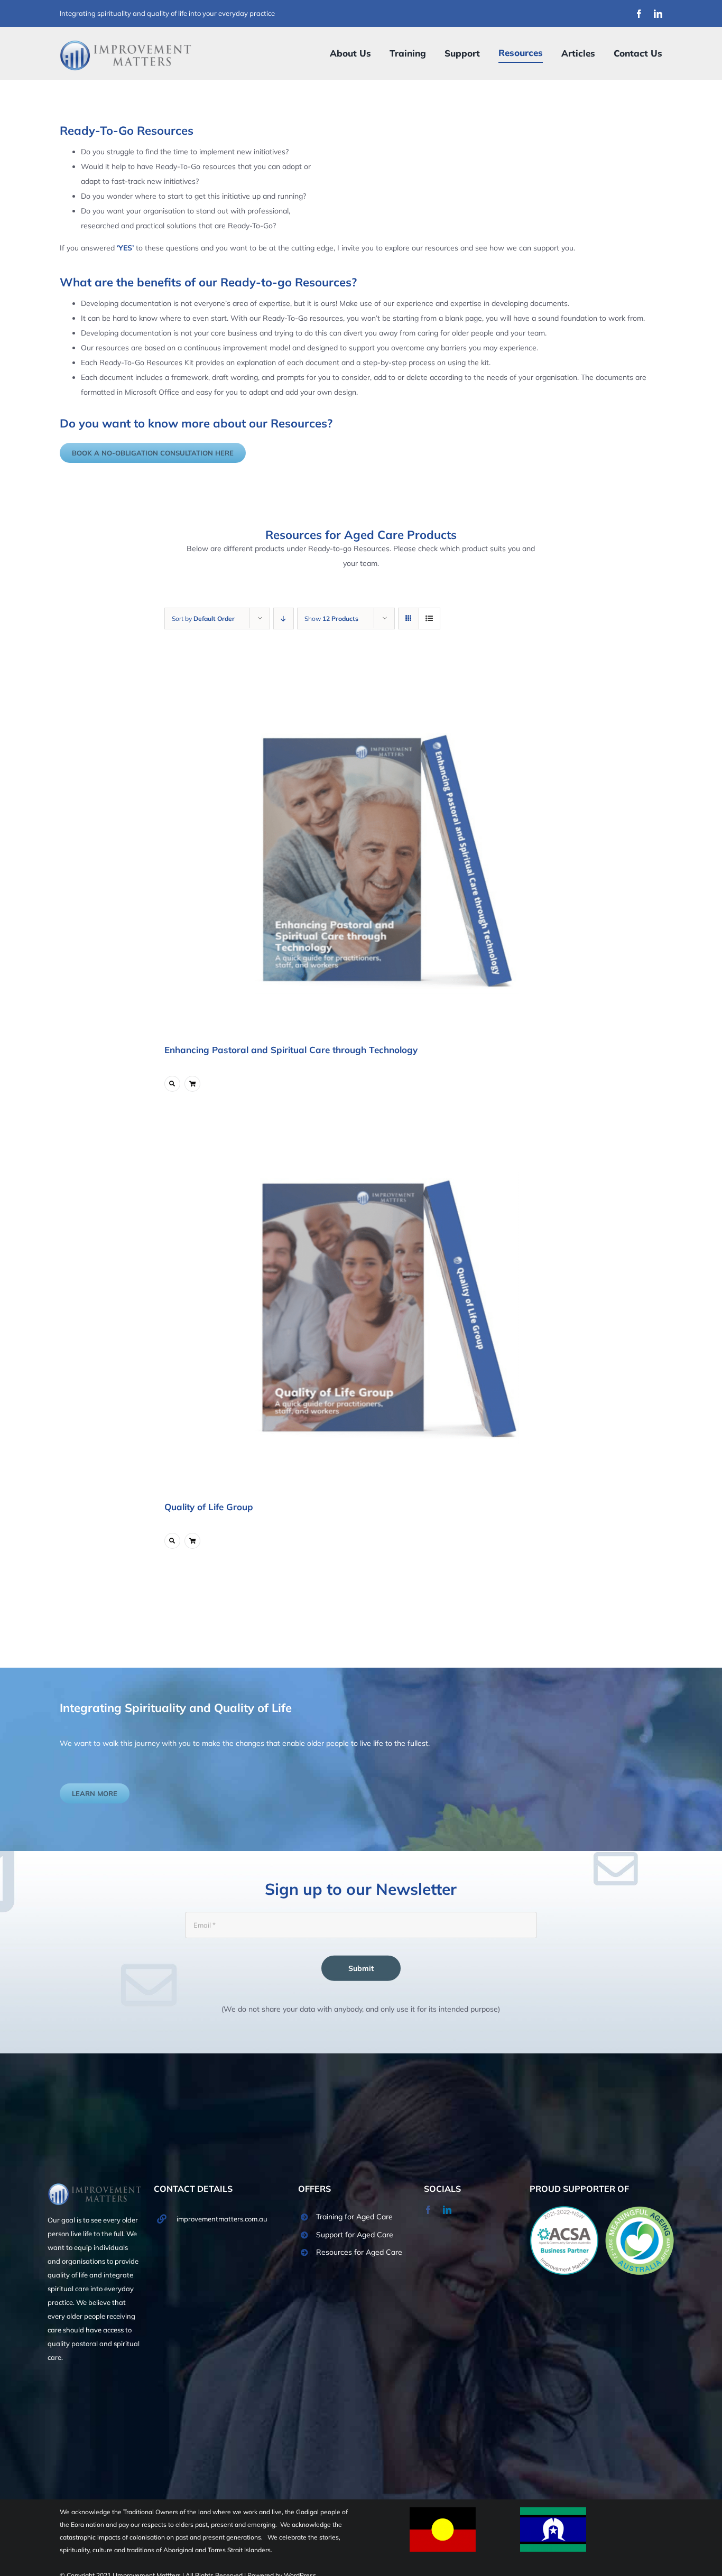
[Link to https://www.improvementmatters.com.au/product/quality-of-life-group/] (172, 1541)
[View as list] (429, 619)
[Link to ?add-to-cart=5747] (192, 1084)
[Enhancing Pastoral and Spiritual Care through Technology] (387, 848)
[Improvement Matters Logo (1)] (126, 43)
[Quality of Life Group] (387, 1305)
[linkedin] (658, 14)
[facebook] (639, 14)
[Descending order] (284, 619)
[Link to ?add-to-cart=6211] (192, 1541)
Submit (361, 1968)
